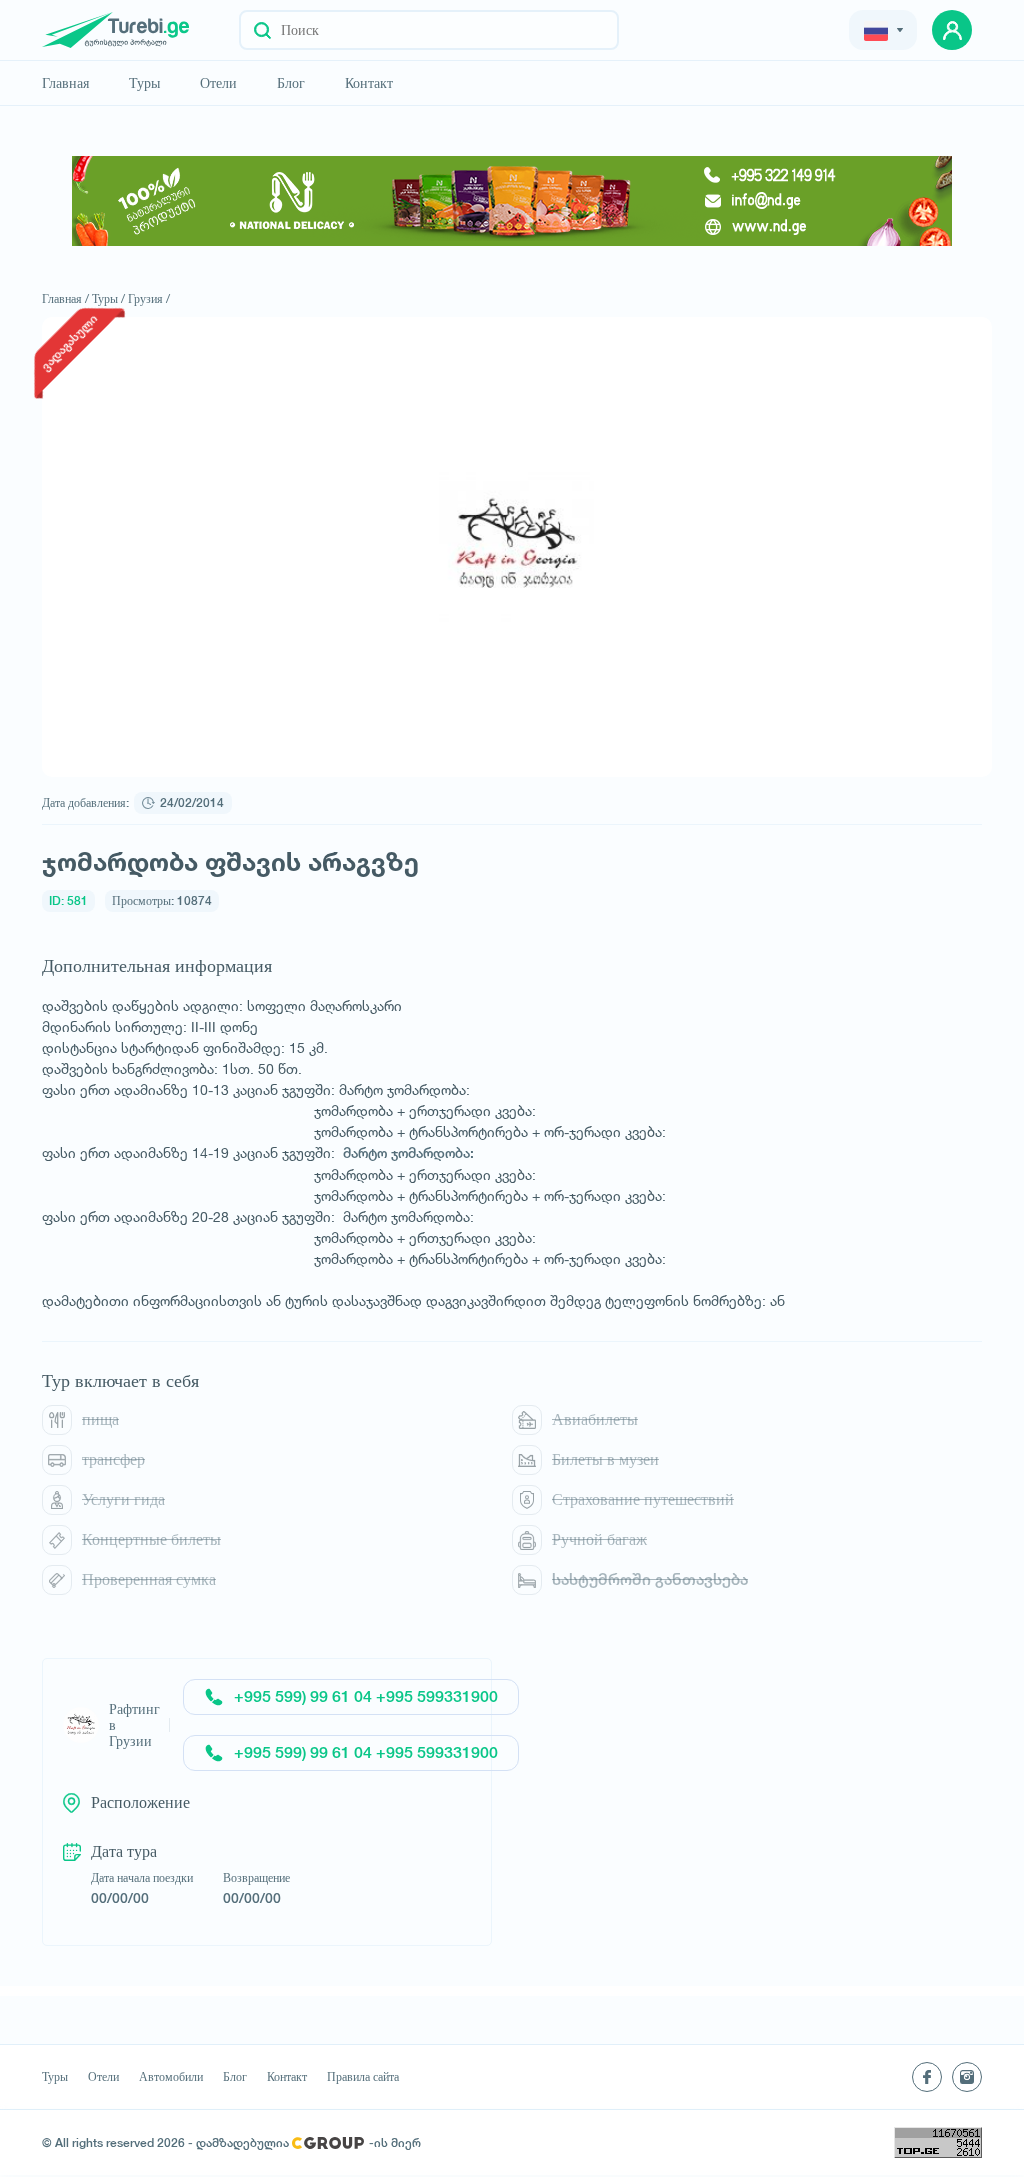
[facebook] (927, 2077)
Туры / (108, 298)
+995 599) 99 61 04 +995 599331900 (366, 1696)
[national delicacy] (512, 201)
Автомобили (171, 2077)
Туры (144, 83)
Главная (65, 83)
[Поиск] (262, 30)
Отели (218, 83)
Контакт (369, 83)
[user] (952, 30)
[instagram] (967, 2077)
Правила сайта (363, 2077)
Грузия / (149, 298)
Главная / (65, 298)
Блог (291, 83)
